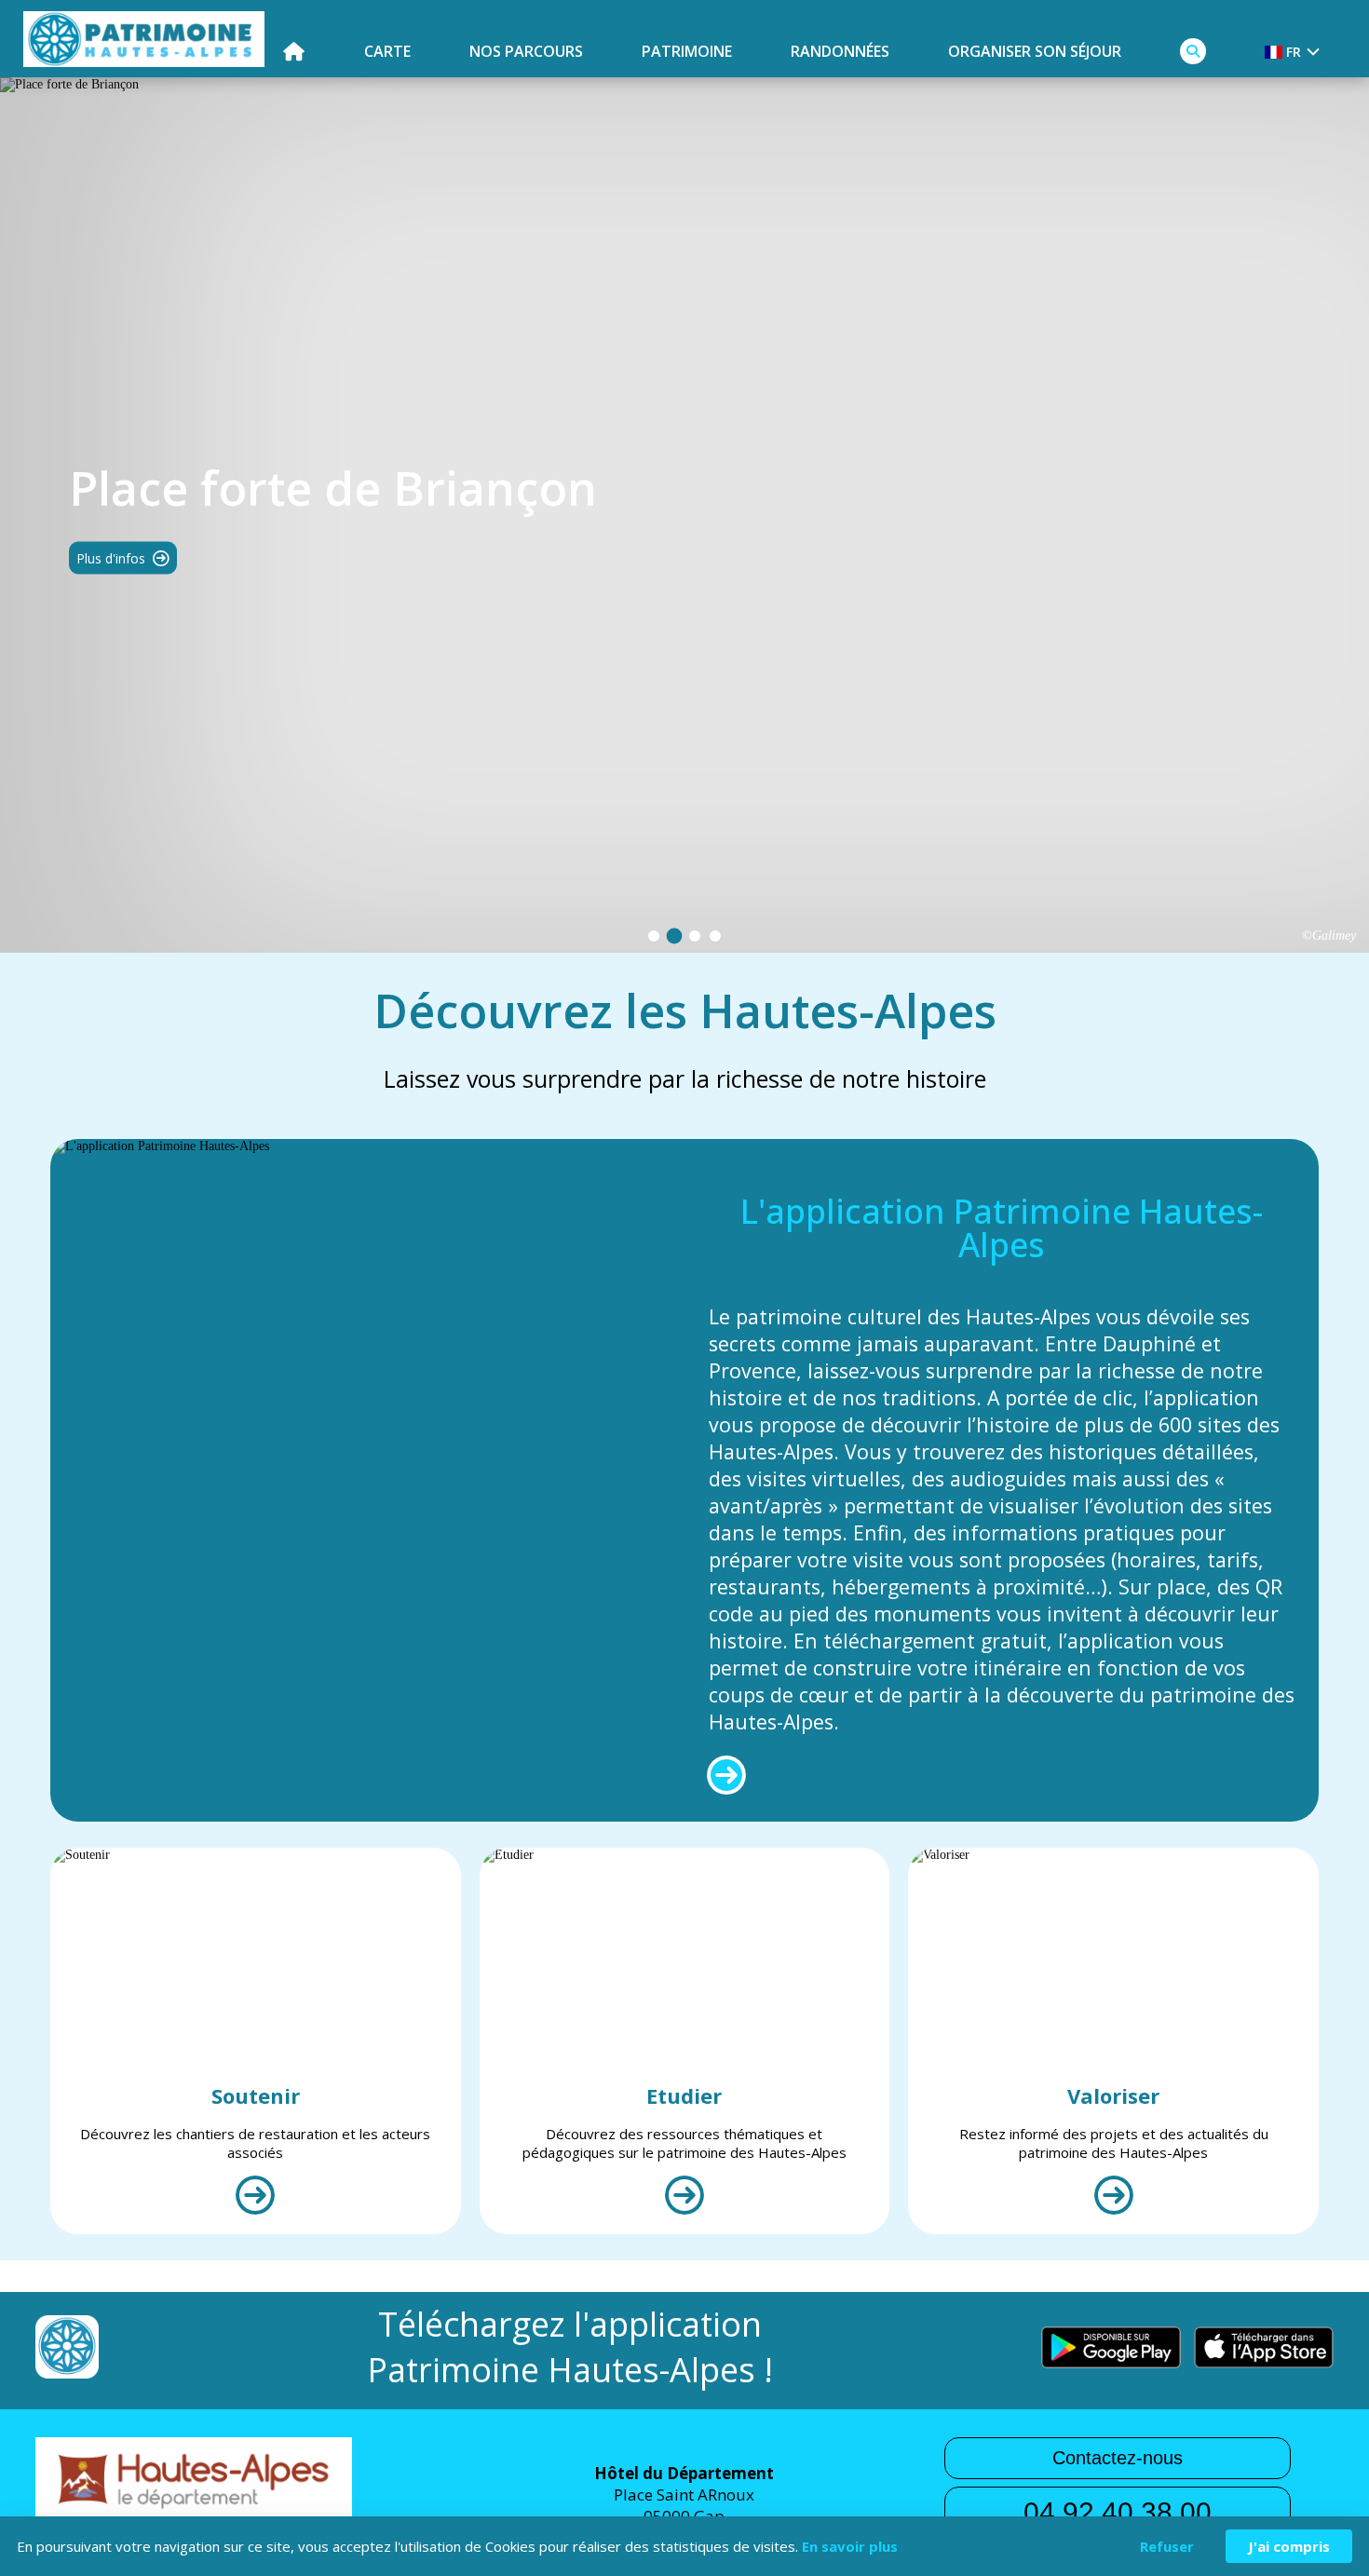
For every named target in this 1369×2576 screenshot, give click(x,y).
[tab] (654, 936)
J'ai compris (1289, 2546)
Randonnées (840, 51)
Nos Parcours (526, 51)
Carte (387, 51)
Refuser (1167, 2546)
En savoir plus (850, 2546)
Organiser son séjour (1035, 51)
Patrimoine (687, 51)
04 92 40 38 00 (1118, 2512)
